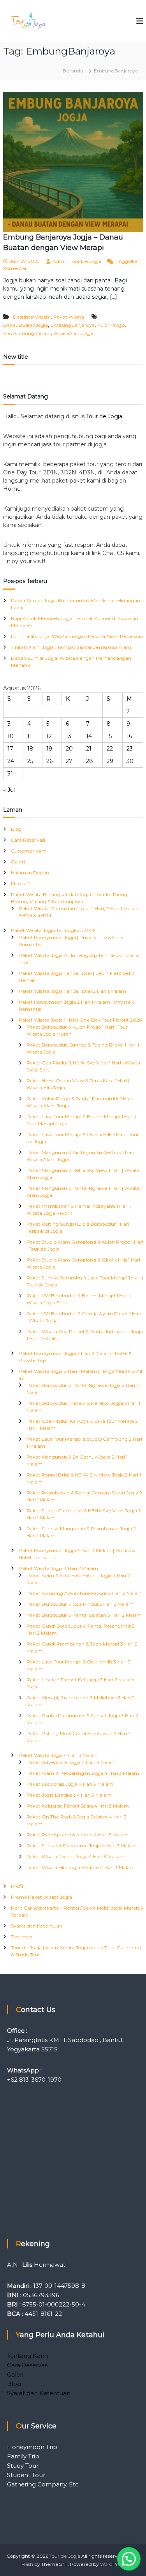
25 (30, 761)
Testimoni (22, 1937)
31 (10, 774)
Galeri (18, 862)
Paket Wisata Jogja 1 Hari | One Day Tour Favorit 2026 (80, 1020)
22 (110, 749)
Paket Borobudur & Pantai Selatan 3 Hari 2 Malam (84, 1615)
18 (30, 749)
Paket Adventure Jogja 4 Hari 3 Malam (71, 1762)
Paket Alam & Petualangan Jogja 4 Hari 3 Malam (83, 1773)
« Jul (9, 790)
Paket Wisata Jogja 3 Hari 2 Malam (58, 1568)
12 (49, 736)
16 (129, 736)
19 (49, 749)
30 (130, 761)
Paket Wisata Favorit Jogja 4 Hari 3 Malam (75, 1856)
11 (30, 736)
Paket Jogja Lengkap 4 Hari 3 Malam (69, 1795)
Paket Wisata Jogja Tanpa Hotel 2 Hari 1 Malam (72, 991)
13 (69, 736)
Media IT (21, 884)
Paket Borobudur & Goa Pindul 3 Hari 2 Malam (80, 1604)
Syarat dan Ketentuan (37, 1926)
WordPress (113, 2564)
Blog (16, 829)
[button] (129, 2559)
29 (110, 761)
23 (130, 749)
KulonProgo (111, 325)
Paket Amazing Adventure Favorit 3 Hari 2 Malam (84, 1593)
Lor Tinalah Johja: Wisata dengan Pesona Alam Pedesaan (77, 636)
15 (109, 736)
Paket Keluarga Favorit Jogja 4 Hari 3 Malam (78, 1806)
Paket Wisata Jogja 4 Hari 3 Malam (59, 1755)
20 (69, 749)
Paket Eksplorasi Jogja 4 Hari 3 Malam (70, 1784)
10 (11, 736)
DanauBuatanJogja (26, 325)
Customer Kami (29, 851)
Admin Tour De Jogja (77, 261)
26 (49, 761)
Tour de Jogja (104, 416)
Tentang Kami (27, 2356)
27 (69, 761)
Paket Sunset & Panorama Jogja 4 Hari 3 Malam (82, 1846)
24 (11, 761)
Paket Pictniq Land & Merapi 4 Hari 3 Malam (77, 1835)
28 (90, 761)
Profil (17, 1886)
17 (10, 749)
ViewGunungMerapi (27, 333)
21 (89, 749)
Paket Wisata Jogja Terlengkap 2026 (53, 930)
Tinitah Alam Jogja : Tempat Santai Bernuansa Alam (71, 647)
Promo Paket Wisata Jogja (41, 1897)
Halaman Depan (30, 873)
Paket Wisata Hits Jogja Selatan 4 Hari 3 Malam (81, 1867)
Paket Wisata (69, 317)
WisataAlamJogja (73, 333)
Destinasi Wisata (32, 317)
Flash (27, 2564)
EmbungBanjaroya (73, 325)
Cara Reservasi (28, 840)
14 (89, 736)
